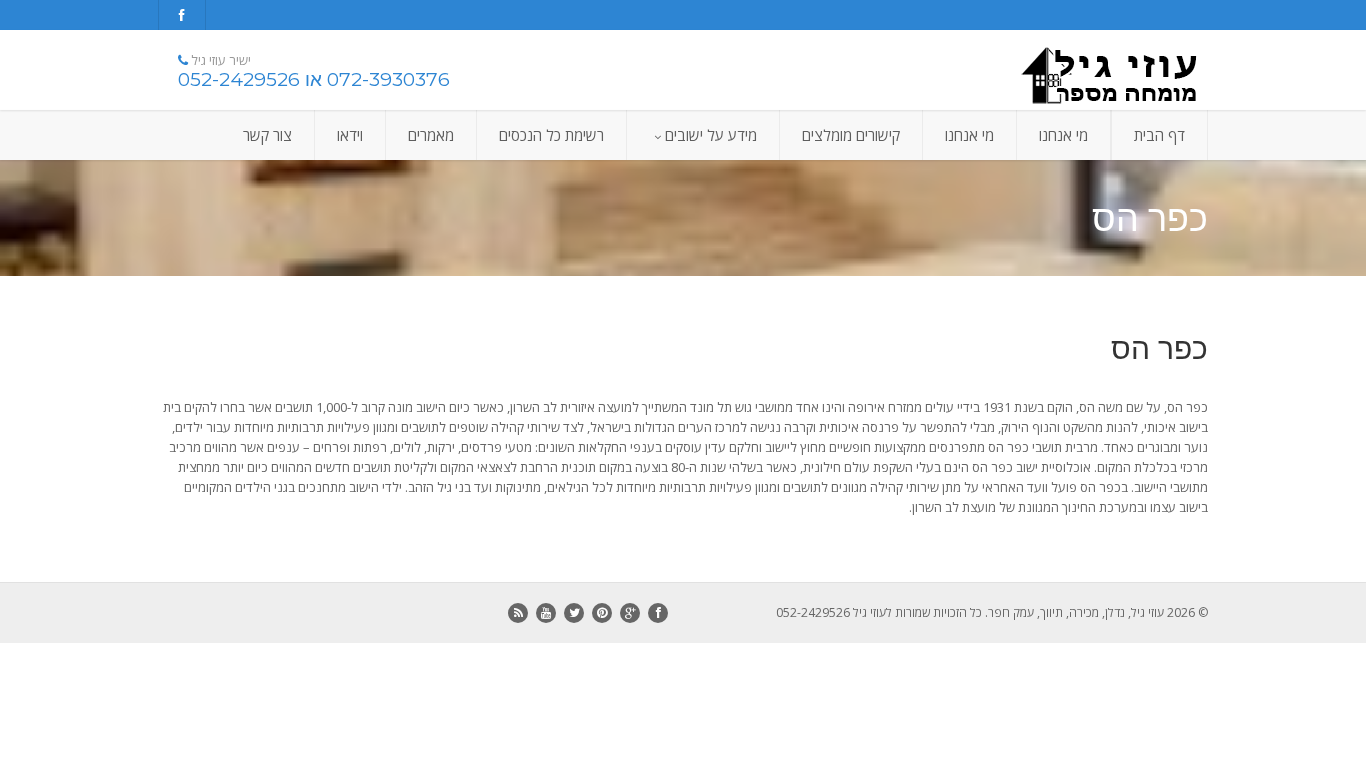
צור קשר (267, 135)
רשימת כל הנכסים (551, 135)
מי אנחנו (1063, 135)
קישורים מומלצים (851, 135)
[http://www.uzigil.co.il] (1043, 75)
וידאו (350, 135)
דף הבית (1159, 135)
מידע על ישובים (711, 135)
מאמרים (431, 135)
